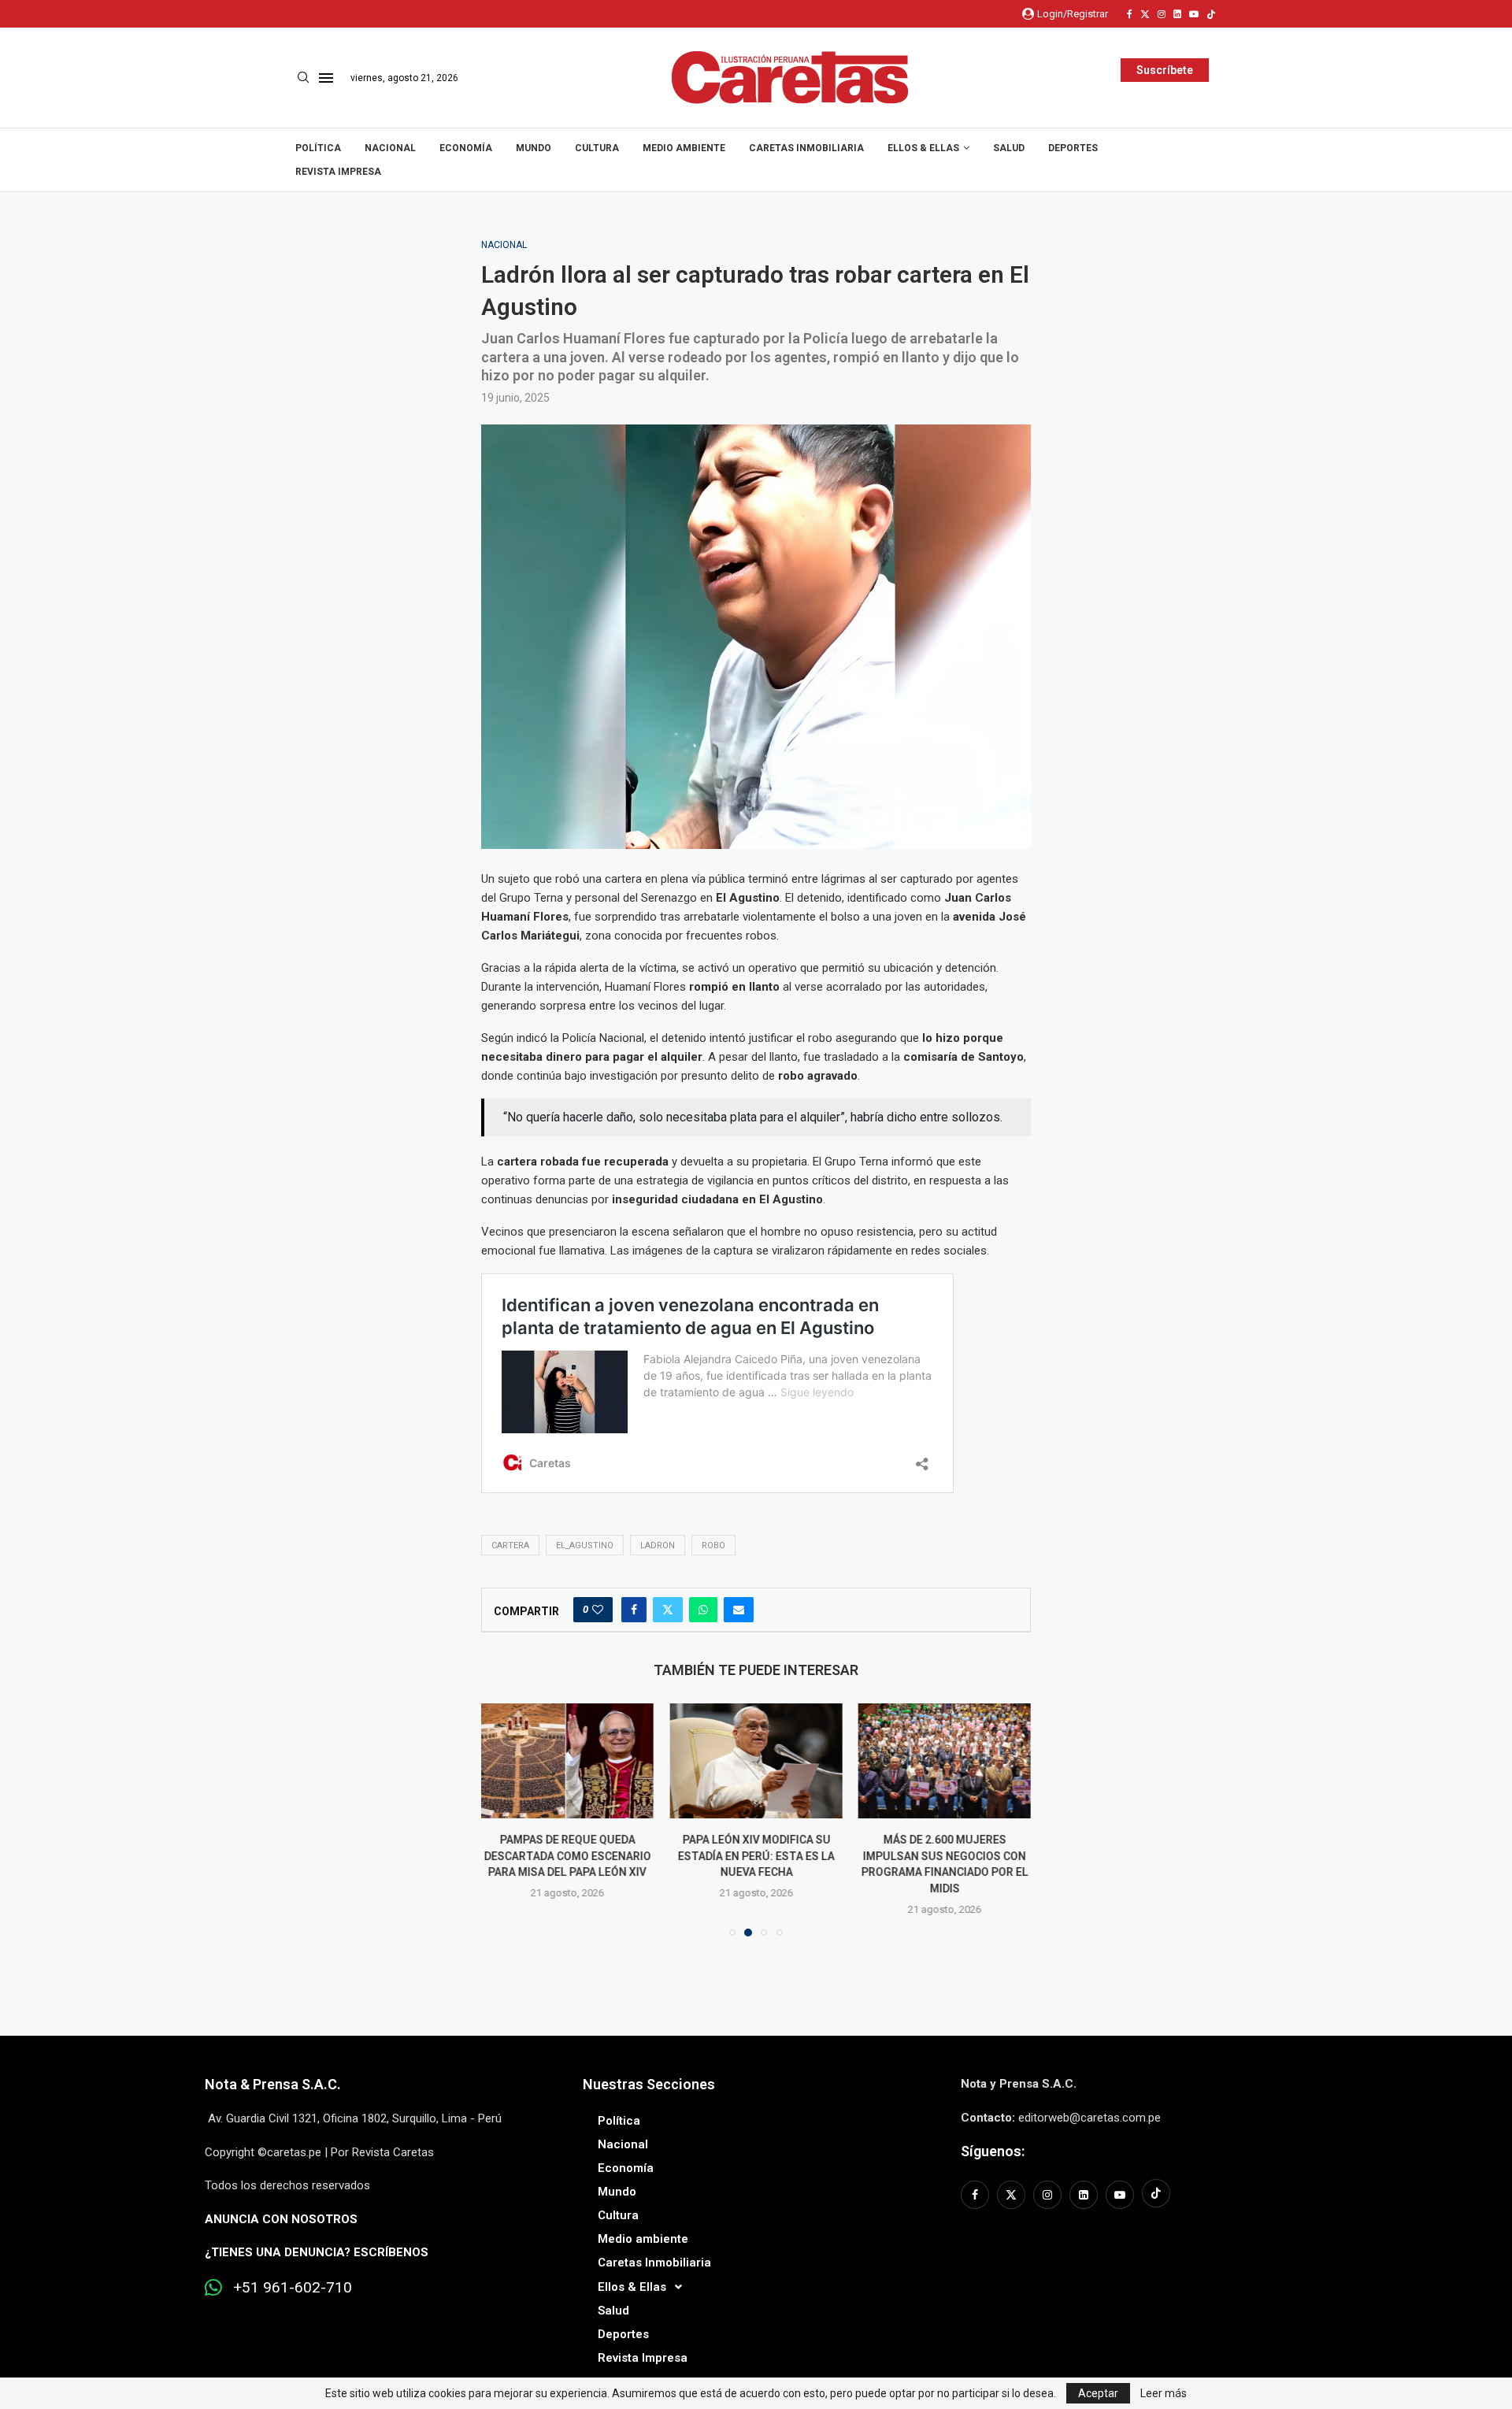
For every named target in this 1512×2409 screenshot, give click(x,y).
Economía (466, 148)
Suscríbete (1165, 70)
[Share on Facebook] (634, 1610)
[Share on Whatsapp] (703, 1610)
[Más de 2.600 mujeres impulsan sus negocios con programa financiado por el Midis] (756, 1761)
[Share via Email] (739, 1610)
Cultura (597, 148)
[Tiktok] (1211, 14)
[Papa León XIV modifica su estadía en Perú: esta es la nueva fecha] (567, 1761)
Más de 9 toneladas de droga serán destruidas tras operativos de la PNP (944, 1856)
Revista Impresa (338, 172)
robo (713, 1545)
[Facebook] (1130, 14)
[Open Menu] (326, 78)
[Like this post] (598, 1610)
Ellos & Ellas (923, 148)
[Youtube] (1194, 14)
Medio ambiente (684, 148)
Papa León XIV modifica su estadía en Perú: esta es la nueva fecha (567, 1856)
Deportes (1073, 148)
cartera (510, 1545)
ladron (658, 1545)
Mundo (534, 148)
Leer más (1164, 2393)
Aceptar (1098, 2393)
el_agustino (585, 1545)
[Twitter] (1145, 14)
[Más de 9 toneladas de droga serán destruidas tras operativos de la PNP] (945, 1761)
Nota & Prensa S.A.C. (273, 2084)
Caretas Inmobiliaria (806, 148)
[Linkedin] (1177, 14)
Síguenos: (993, 2151)
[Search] (303, 78)
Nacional (390, 148)
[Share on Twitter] (668, 1610)
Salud (1009, 148)
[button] (502, 1819)
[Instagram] (1162, 14)
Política (318, 148)
